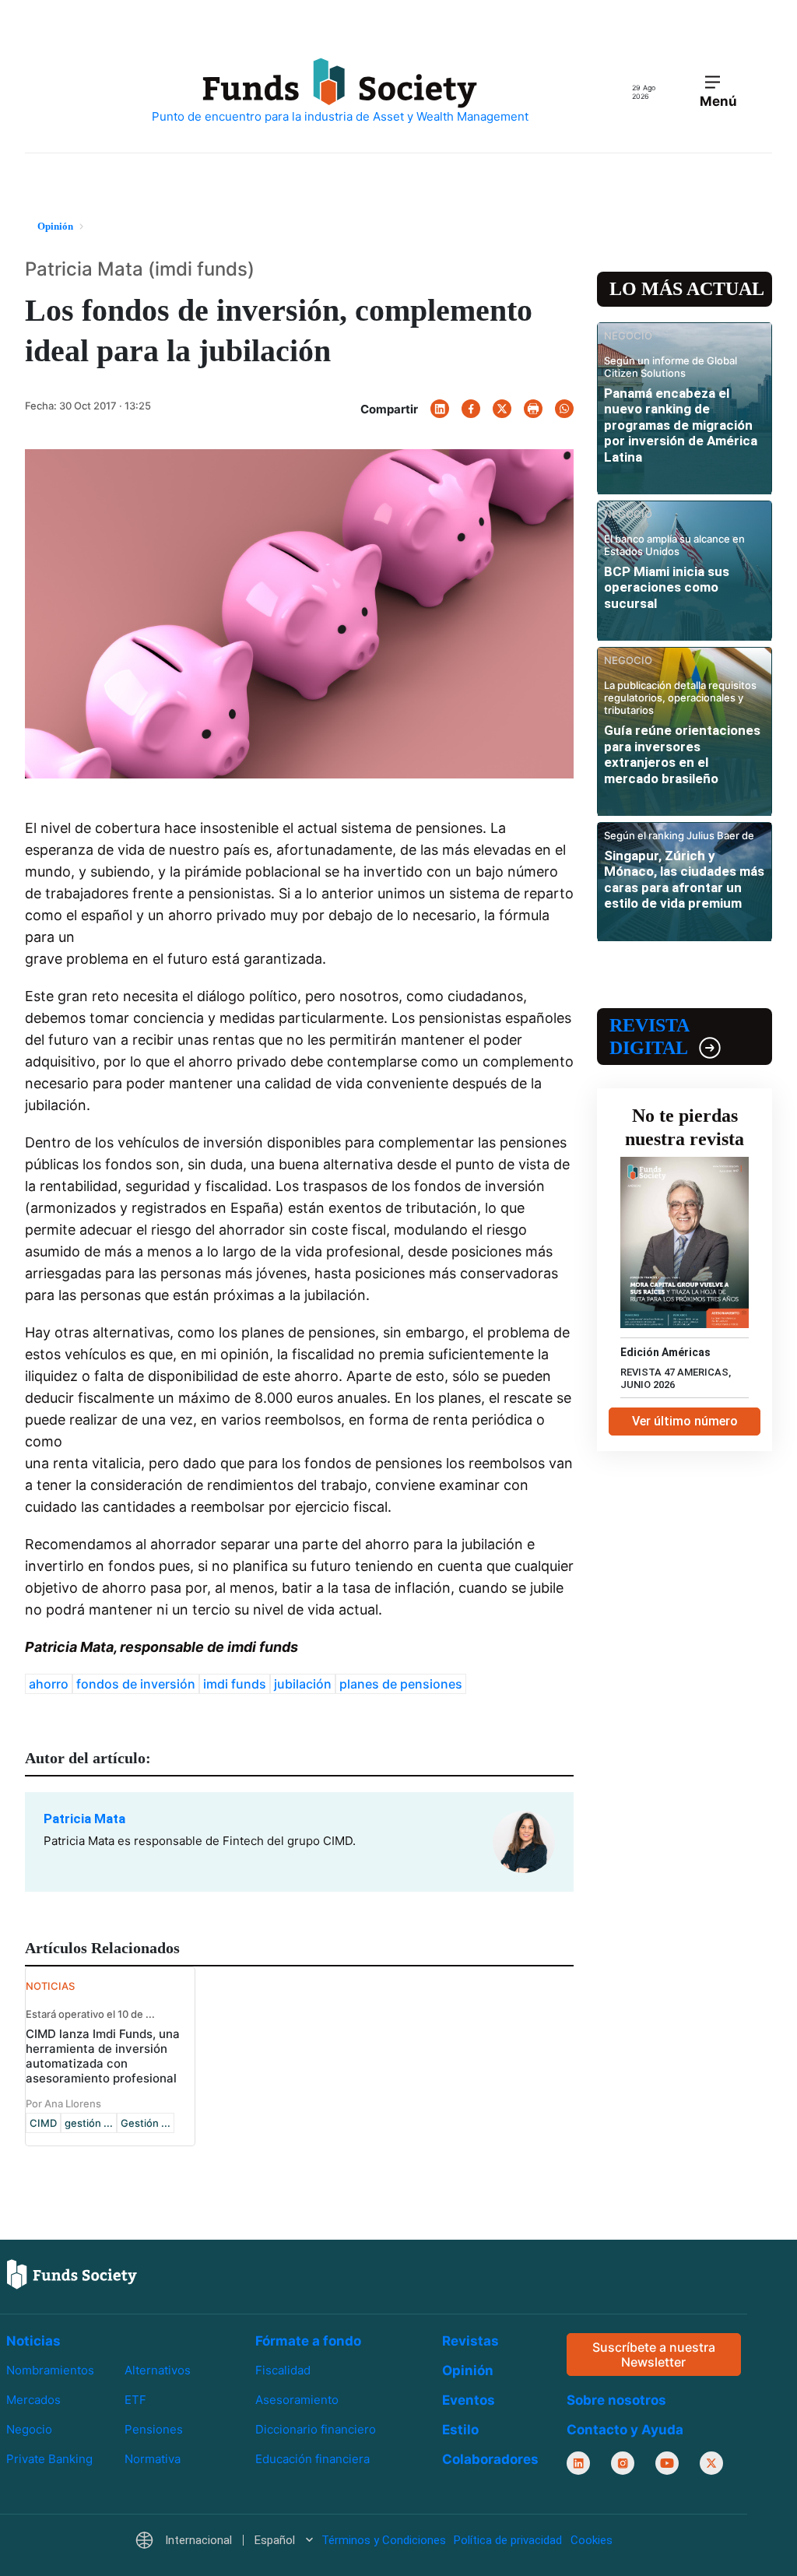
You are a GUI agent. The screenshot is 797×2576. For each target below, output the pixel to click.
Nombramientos (50, 2370)
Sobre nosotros (616, 2401)
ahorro (49, 1684)
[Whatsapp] (564, 409)
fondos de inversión (136, 1684)
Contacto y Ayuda (625, 2430)
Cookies (592, 2541)
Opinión (468, 2370)
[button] (224, 2541)
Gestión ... (146, 2123)
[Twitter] (502, 409)
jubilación (303, 1684)
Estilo (460, 2430)
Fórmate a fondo (308, 2341)
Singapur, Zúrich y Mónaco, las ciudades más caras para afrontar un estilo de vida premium (684, 879)
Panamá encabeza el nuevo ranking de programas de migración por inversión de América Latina (681, 425)
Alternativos (158, 2370)
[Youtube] (667, 2464)
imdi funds (235, 1684)
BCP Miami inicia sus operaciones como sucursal (667, 587)
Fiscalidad (283, 2370)
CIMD (43, 2123)
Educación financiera (312, 2459)
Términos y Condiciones (384, 2541)
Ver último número (685, 1421)
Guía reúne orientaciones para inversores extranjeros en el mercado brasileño (682, 754)
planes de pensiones (401, 1684)
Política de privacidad (508, 2541)
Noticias (33, 2341)
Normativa (153, 2459)
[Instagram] (623, 2464)
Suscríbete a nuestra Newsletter (654, 2355)
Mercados (33, 2400)
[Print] (533, 409)
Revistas (470, 2341)
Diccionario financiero (316, 2429)
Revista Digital (649, 1037)
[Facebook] (471, 409)
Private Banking (49, 2459)
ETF (135, 2400)
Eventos (469, 2400)
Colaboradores (490, 2459)
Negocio (29, 2429)
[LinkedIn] (440, 409)
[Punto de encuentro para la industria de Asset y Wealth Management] (340, 91)
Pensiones (154, 2429)
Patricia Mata (84, 1819)
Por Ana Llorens (63, 2103)
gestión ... (89, 2123)
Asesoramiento (297, 2400)
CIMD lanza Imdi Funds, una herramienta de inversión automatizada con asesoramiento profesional (103, 2056)
